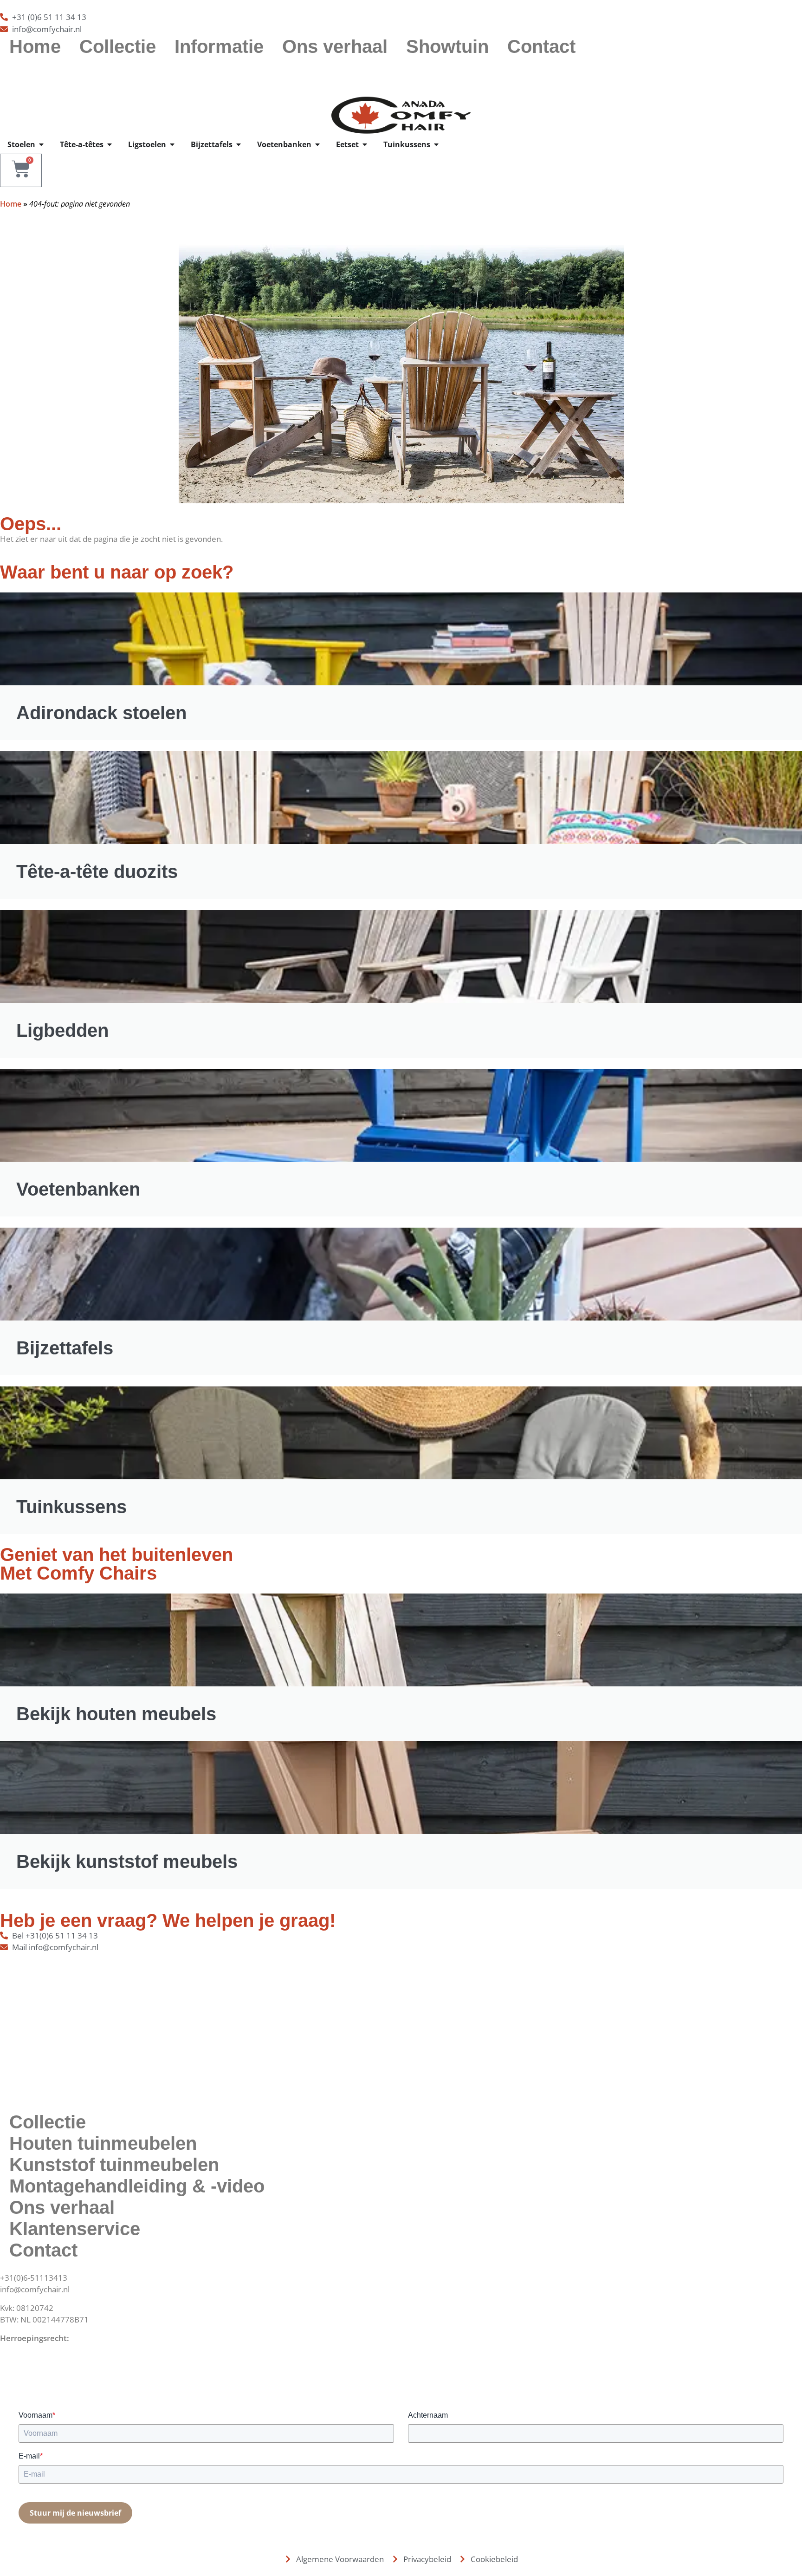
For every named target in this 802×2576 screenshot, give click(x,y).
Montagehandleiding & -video (137, 2186)
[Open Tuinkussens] (436, 144)
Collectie (118, 46)
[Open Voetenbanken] (317, 144)
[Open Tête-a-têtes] (110, 144)
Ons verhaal (335, 46)
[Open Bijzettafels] (239, 144)
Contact (541, 46)
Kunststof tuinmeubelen (114, 2165)
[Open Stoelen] (41, 144)
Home (35, 46)
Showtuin (447, 46)
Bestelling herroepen (38, 2350)
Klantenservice (75, 2229)
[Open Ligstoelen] (172, 144)
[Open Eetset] (365, 144)
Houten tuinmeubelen (103, 2143)
